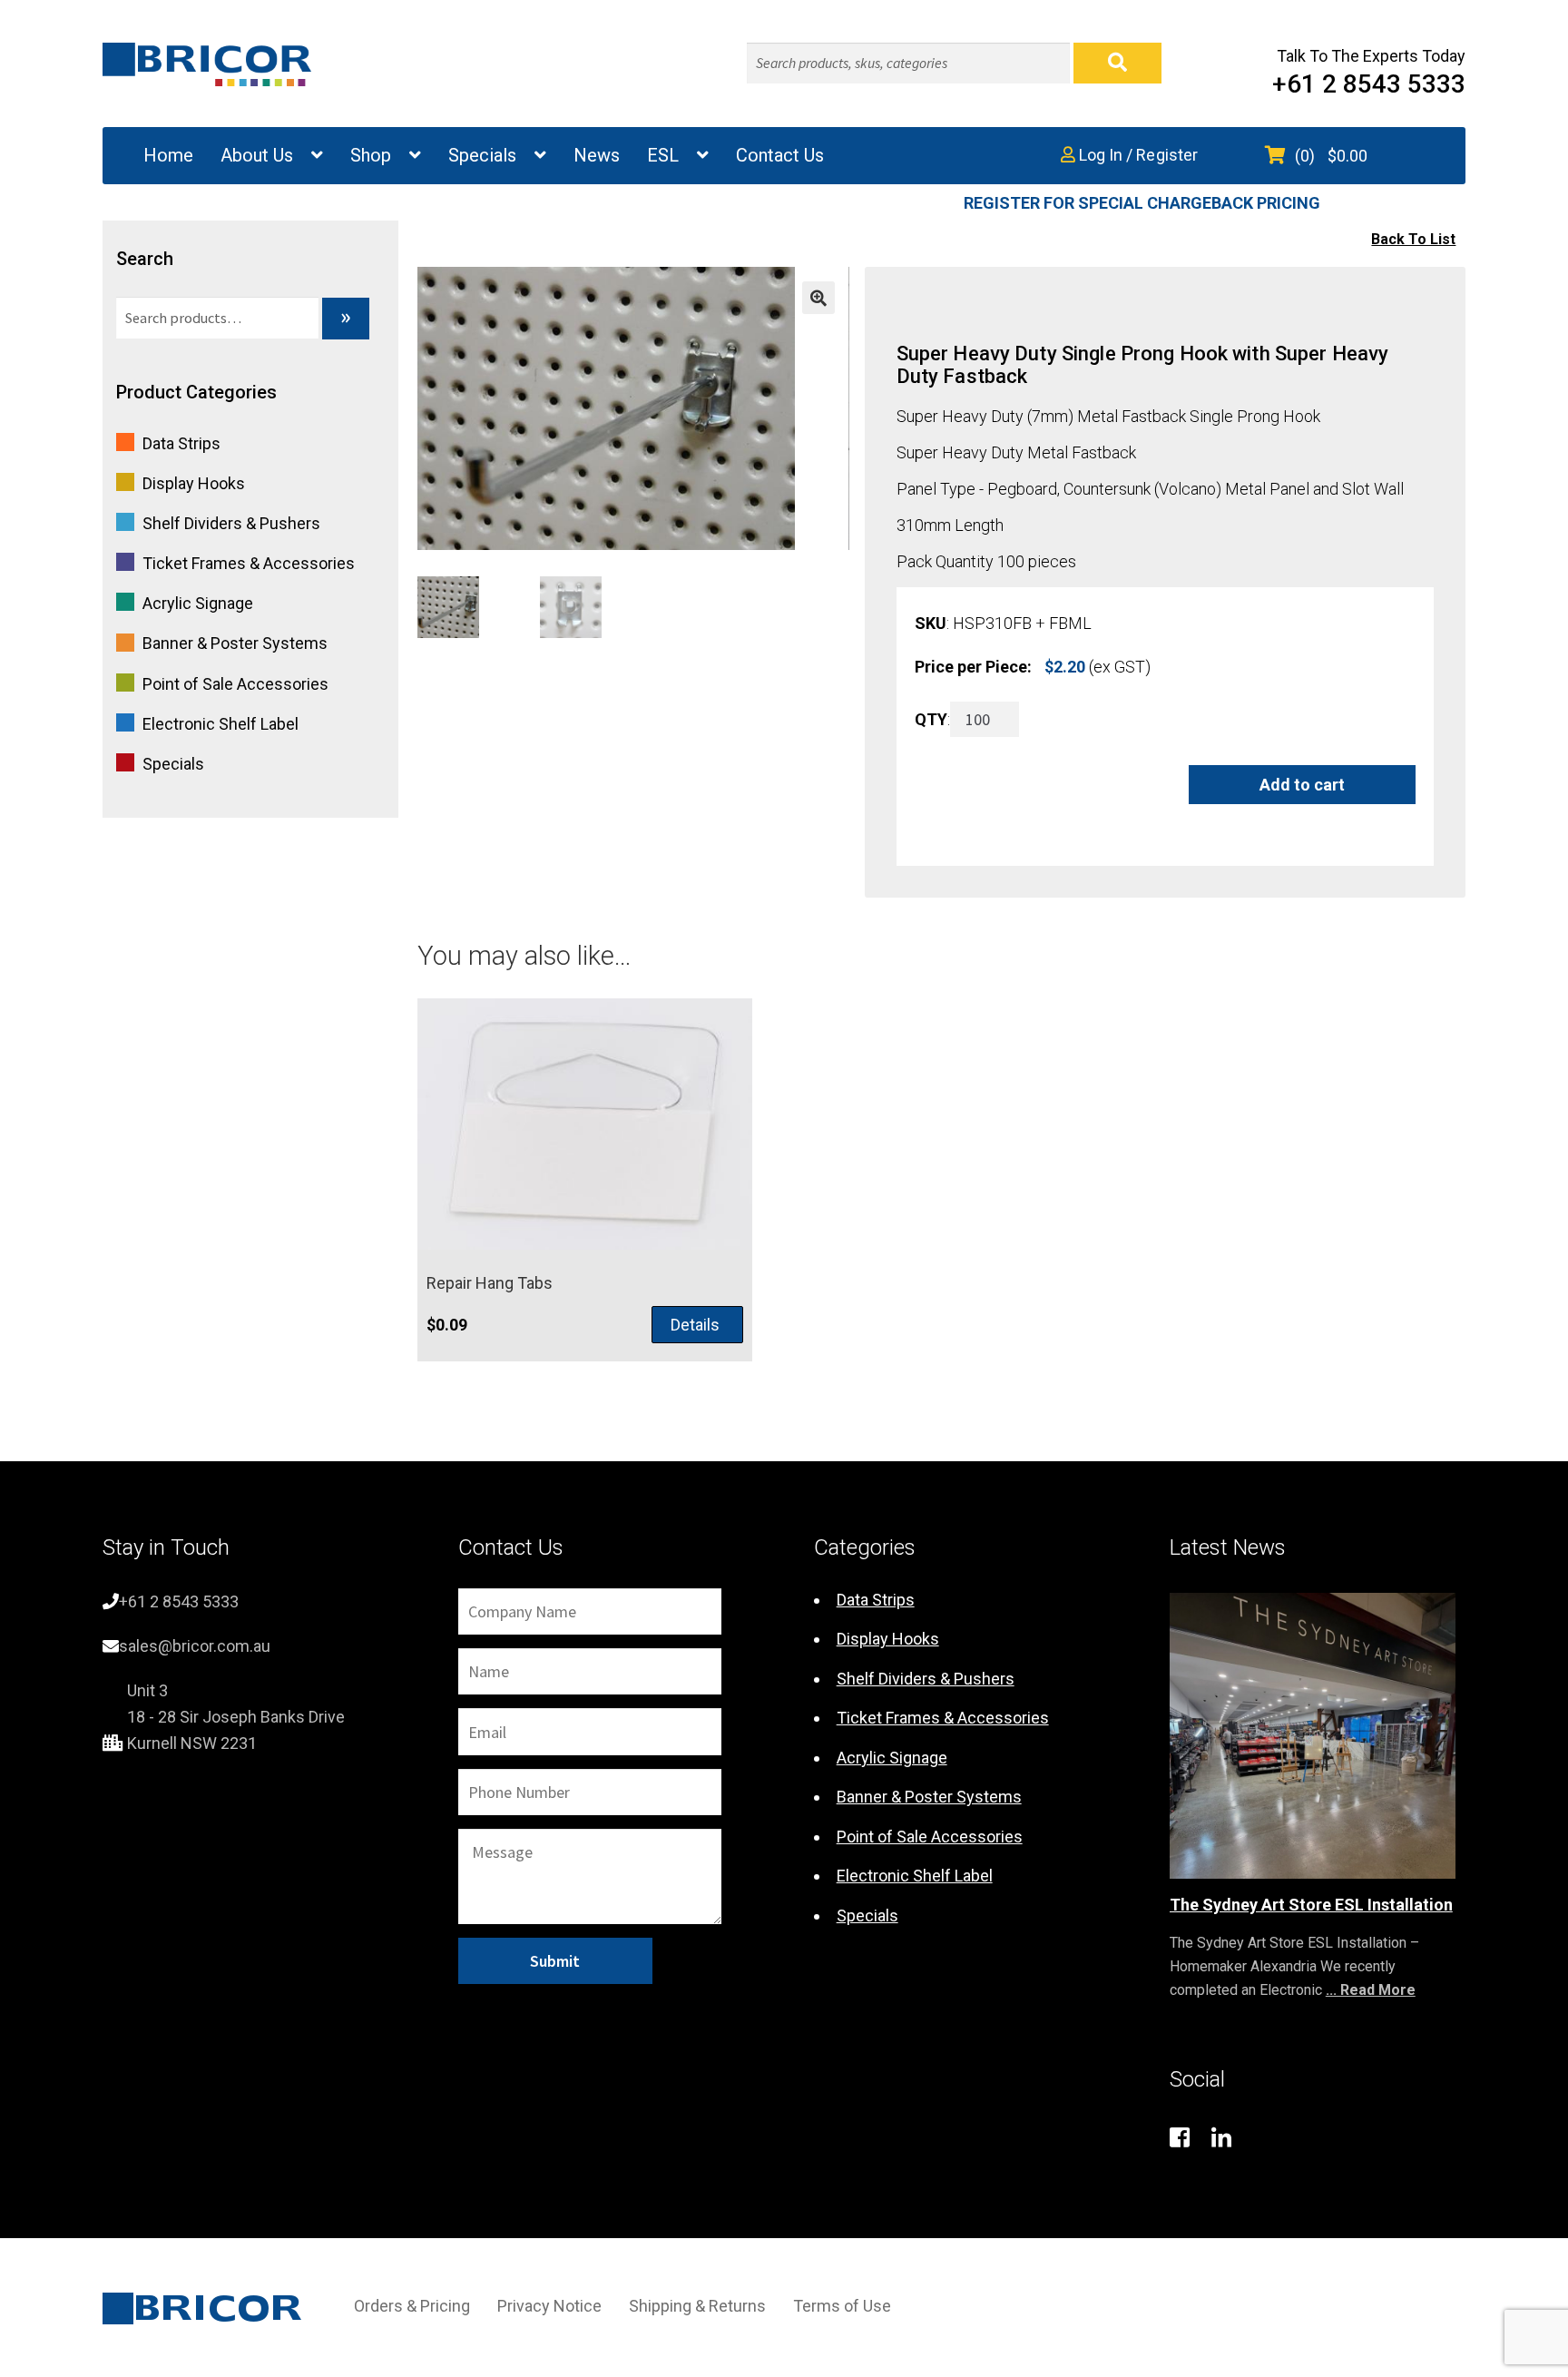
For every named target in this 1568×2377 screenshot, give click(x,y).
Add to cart (1302, 785)
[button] (818, 298)
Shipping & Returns (697, 2306)
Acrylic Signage (198, 603)
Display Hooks (194, 483)
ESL (663, 155)
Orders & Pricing (412, 2306)
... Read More (1371, 1990)
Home (168, 155)
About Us (257, 155)
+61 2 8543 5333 (1369, 84)
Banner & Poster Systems (235, 643)
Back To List (1413, 239)
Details (695, 1325)
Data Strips (181, 443)
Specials (482, 155)
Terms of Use (842, 2306)
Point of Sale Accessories (235, 684)
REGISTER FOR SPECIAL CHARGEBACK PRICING (1142, 203)
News (597, 155)
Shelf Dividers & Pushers (231, 523)
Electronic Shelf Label (220, 724)
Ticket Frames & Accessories (249, 563)
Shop (371, 155)
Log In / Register (1137, 155)
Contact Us (780, 155)
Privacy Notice (549, 2306)
